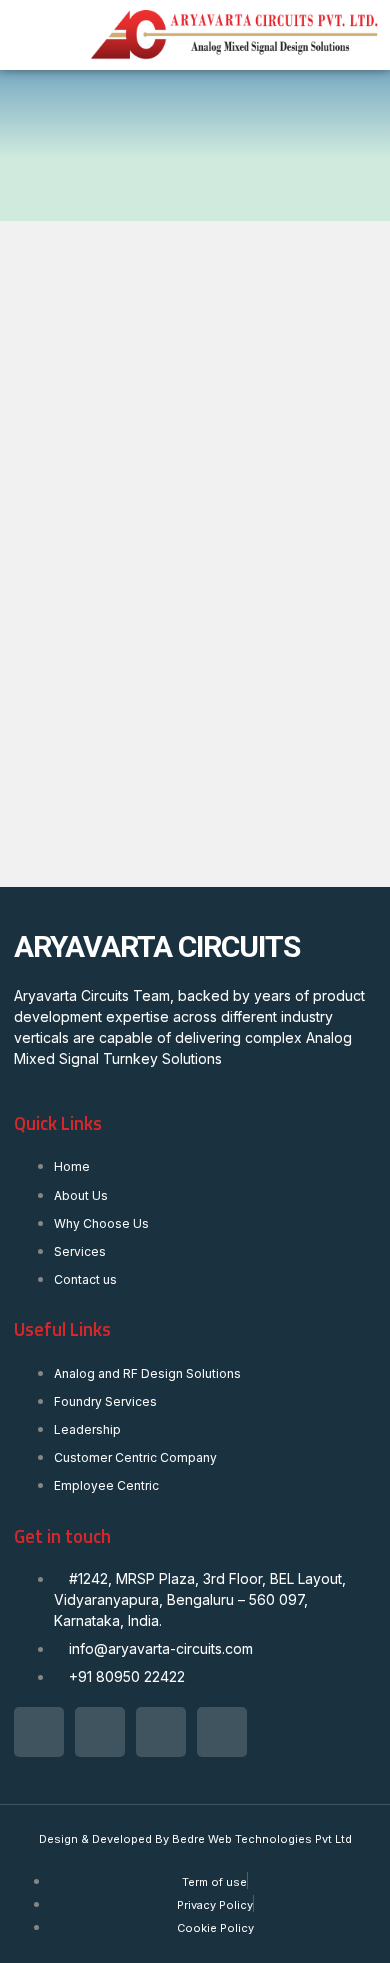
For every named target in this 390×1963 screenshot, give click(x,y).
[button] (39, 35)
